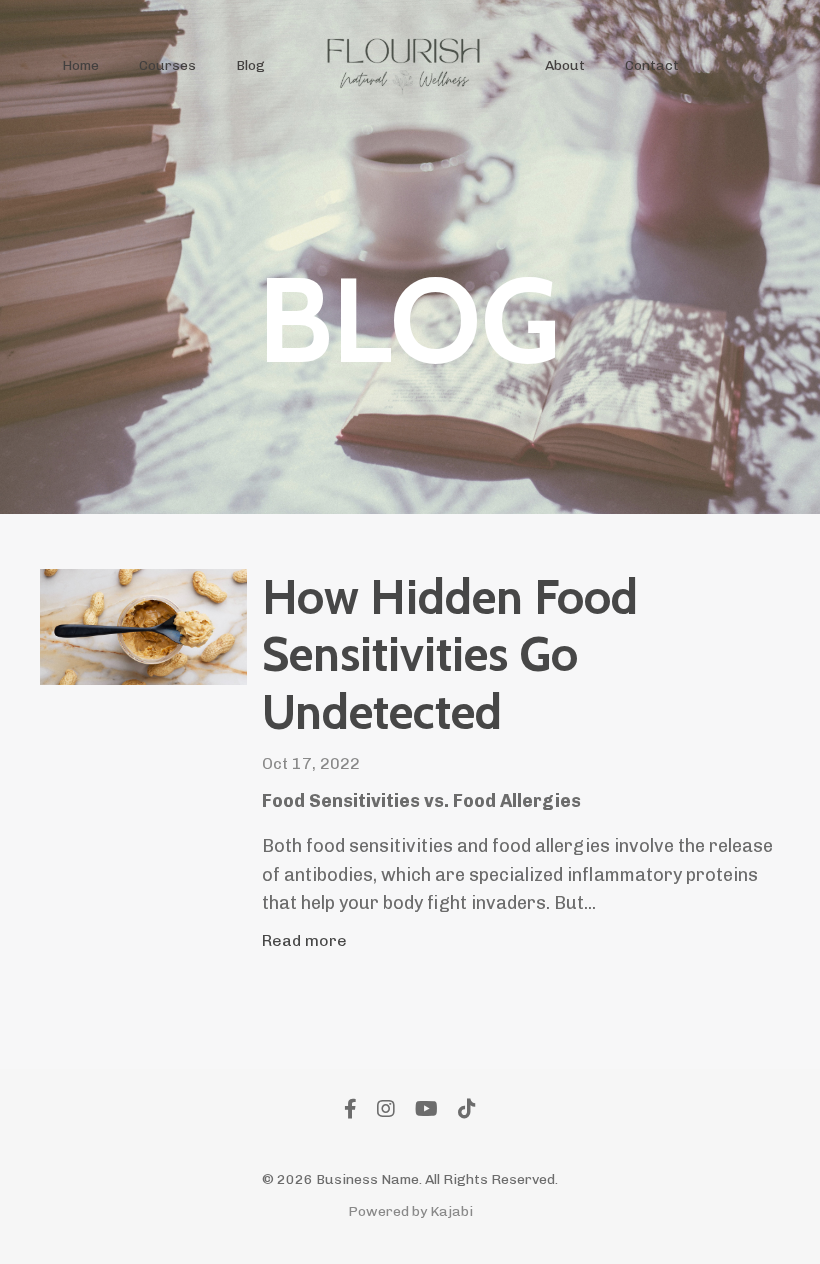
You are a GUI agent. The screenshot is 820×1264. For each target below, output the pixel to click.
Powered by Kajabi (410, 1211)
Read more (304, 940)
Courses (167, 65)
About (565, 65)
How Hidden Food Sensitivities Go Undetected (450, 655)
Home (80, 65)
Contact (652, 65)
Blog (250, 65)
